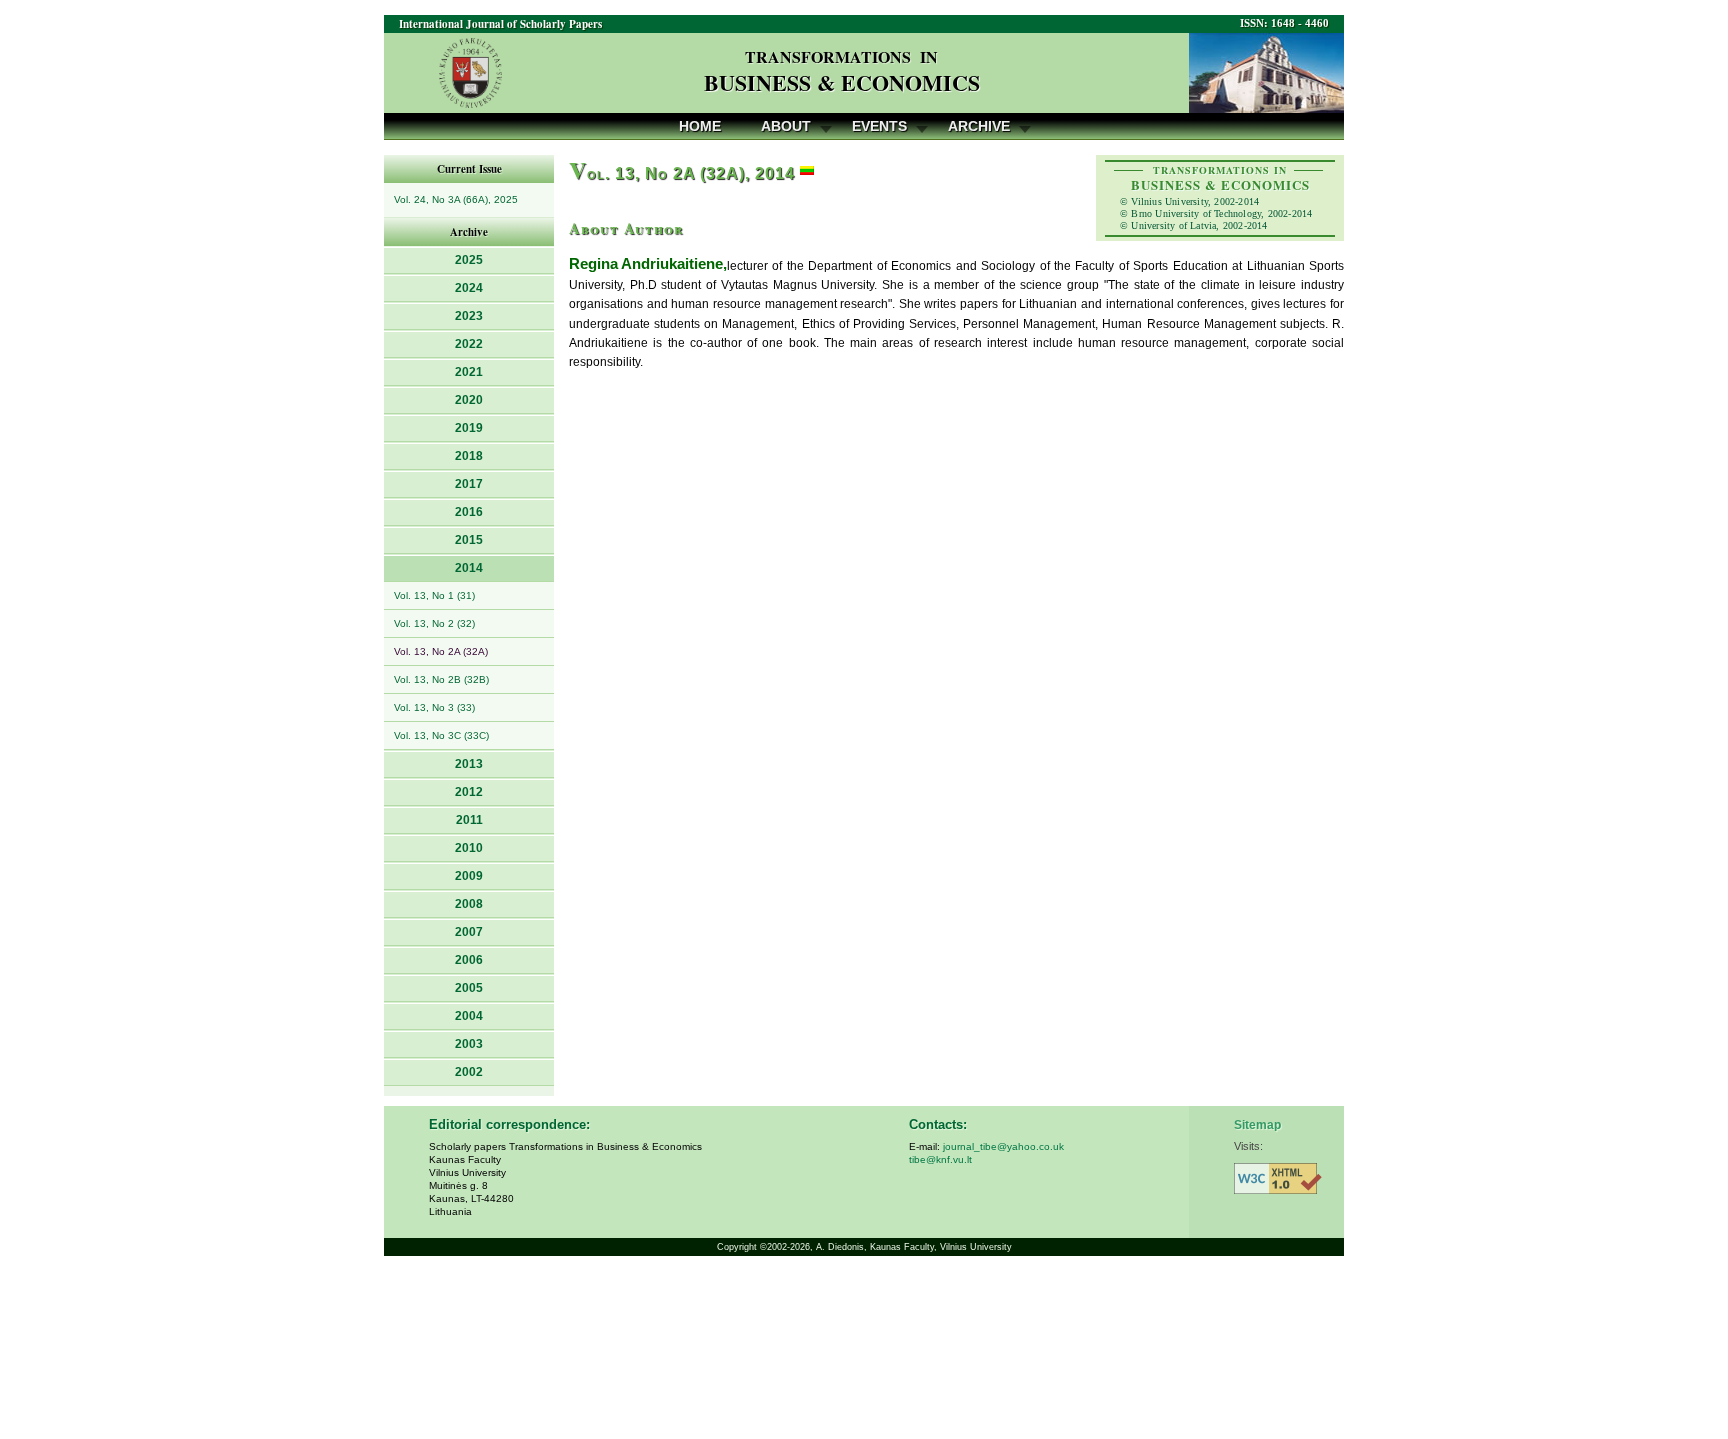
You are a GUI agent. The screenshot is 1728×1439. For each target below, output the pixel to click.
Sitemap (1257, 1125)
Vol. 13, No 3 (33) (434, 707)
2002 (469, 1072)
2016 (469, 512)
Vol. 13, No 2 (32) (434, 623)
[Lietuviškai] (807, 173)
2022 (469, 344)
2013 (469, 764)
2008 (469, 904)
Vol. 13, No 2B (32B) (441, 679)
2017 (469, 484)
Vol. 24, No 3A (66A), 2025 (456, 199)
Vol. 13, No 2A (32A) (441, 651)
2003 (469, 1044)
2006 (469, 960)
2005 (469, 988)
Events (879, 126)
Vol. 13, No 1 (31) (434, 595)
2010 (469, 848)
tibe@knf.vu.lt (940, 1159)
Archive (979, 126)
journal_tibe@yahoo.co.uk (1003, 1146)
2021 (469, 372)
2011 (469, 820)
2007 (469, 932)
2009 (469, 876)
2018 (469, 456)
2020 (469, 400)
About (786, 126)
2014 (469, 568)
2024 (469, 288)
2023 (469, 316)
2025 (469, 260)
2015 (469, 540)
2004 (469, 1016)
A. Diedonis (840, 1247)
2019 (469, 428)
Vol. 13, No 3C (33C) (441, 735)
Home (700, 126)
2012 (469, 792)
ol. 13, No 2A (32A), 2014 (682, 173)
